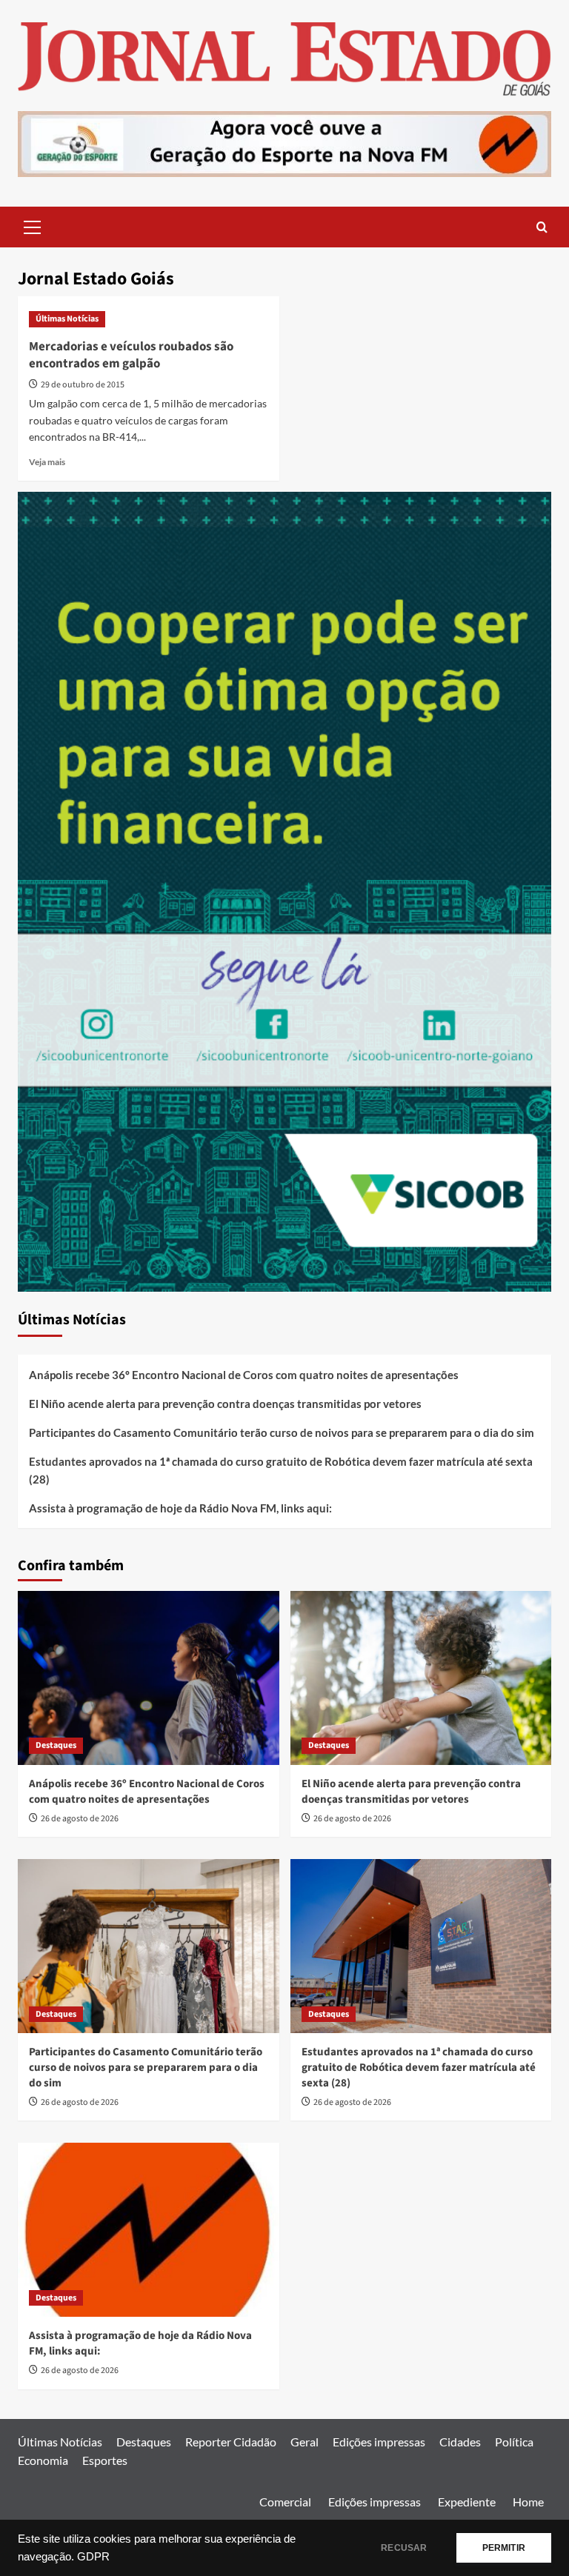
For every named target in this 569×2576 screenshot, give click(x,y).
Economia (43, 2460)
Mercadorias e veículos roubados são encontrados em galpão (131, 356)
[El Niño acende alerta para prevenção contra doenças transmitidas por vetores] (421, 1678)
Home (528, 2502)
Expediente (467, 2502)
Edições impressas (379, 2442)
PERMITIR (504, 2548)
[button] (33, 225)
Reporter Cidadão (231, 2442)
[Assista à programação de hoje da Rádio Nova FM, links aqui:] (149, 2230)
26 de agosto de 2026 (80, 1819)
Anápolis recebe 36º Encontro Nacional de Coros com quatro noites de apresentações (244, 1375)
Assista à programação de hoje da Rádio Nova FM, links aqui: (180, 1508)
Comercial (285, 2502)
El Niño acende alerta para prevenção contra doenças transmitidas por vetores (225, 1404)
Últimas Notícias (67, 319)
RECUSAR (404, 2548)
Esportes (105, 2460)
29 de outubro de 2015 (83, 385)
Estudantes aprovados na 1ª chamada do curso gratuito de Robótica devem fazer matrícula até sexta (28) (281, 1470)
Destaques (56, 1745)
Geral (305, 2442)
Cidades (460, 2442)
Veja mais (47, 462)
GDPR (93, 2557)
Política (514, 2442)
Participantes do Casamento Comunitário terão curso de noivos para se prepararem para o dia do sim (282, 1432)
